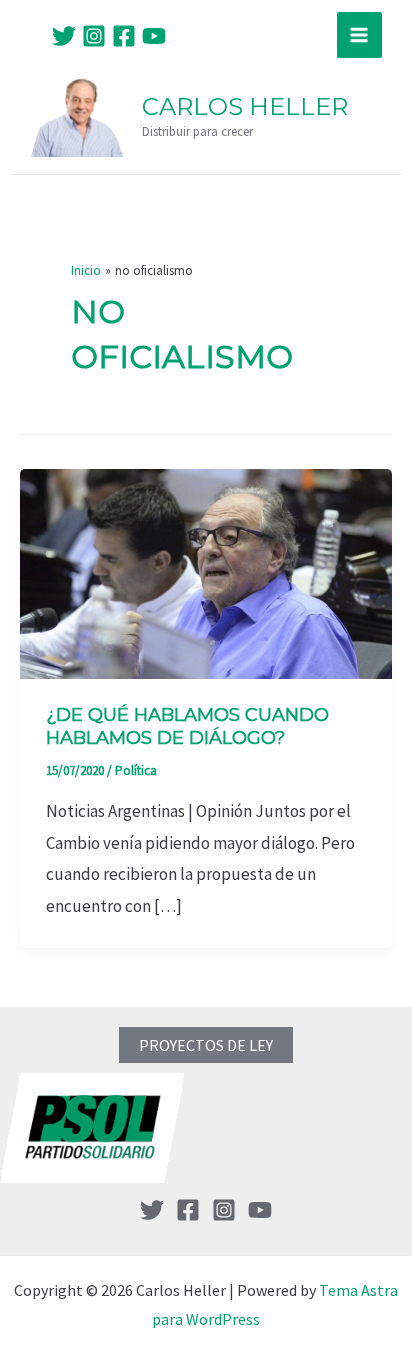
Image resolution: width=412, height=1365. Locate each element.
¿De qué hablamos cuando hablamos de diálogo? (187, 726)
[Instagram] (94, 36)
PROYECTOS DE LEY (206, 1045)
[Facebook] (124, 36)
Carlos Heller (245, 106)
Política (136, 770)
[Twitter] (64, 36)
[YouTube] (154, 36)
